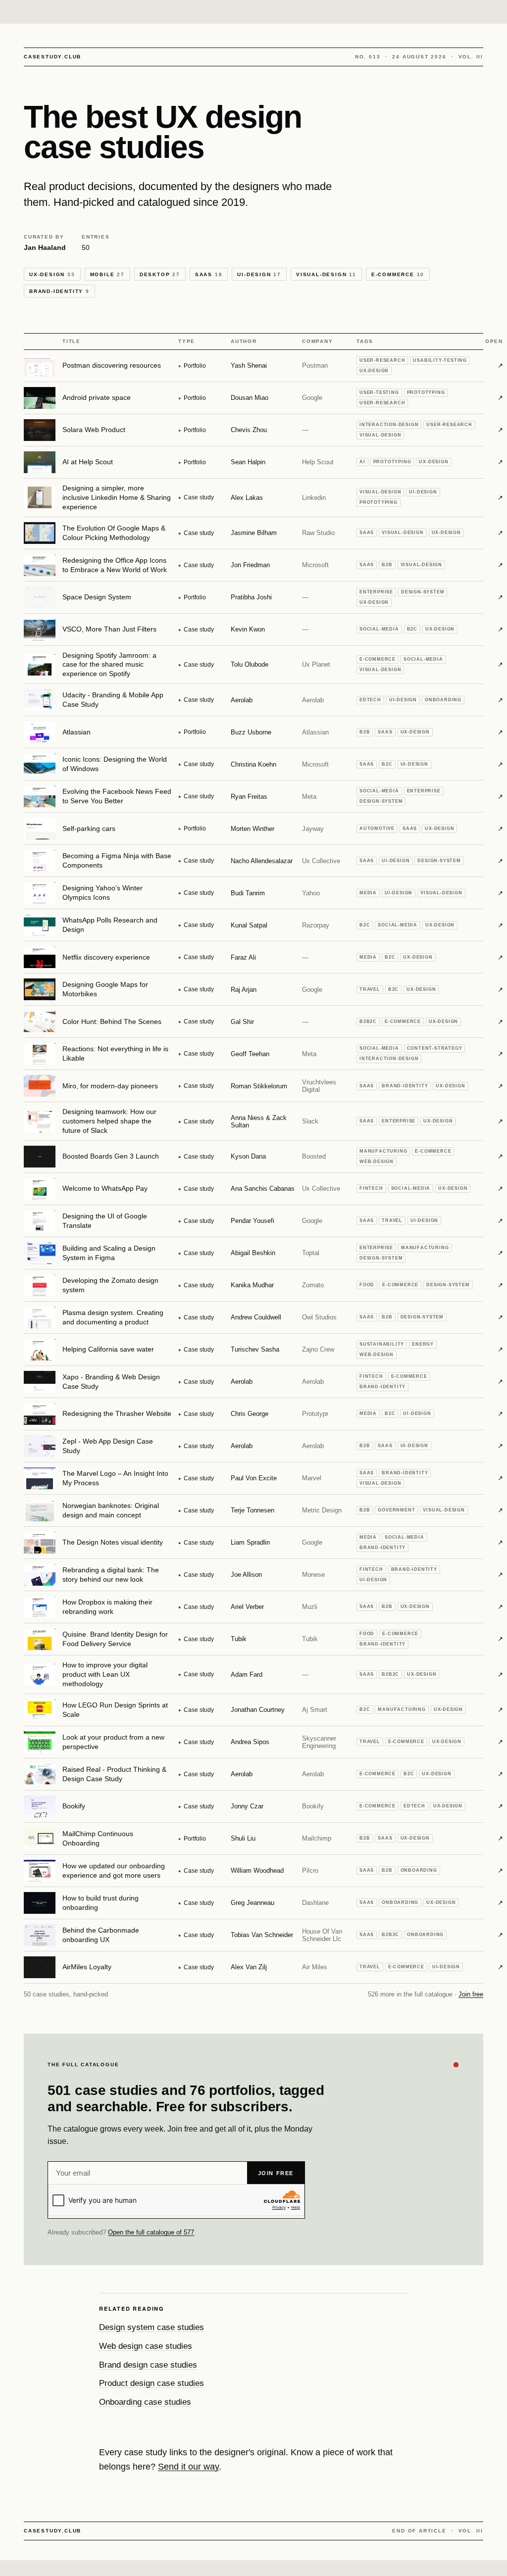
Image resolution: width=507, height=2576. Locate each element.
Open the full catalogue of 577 (151, 2232)
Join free (471, 1994)
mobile (107, 274)
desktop (160, 274)
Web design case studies (146, 2346)
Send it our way (188, 2467)
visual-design (326, 274)
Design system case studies (152, 2327)
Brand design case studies (148, 2365)
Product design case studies (152, 2383)
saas (209, 274)
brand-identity (59, 291)
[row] (253, 366)
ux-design (52, 274)
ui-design (259, 274)
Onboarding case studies (145, 2402)
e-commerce (398, 274)
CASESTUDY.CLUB (52, 57)
